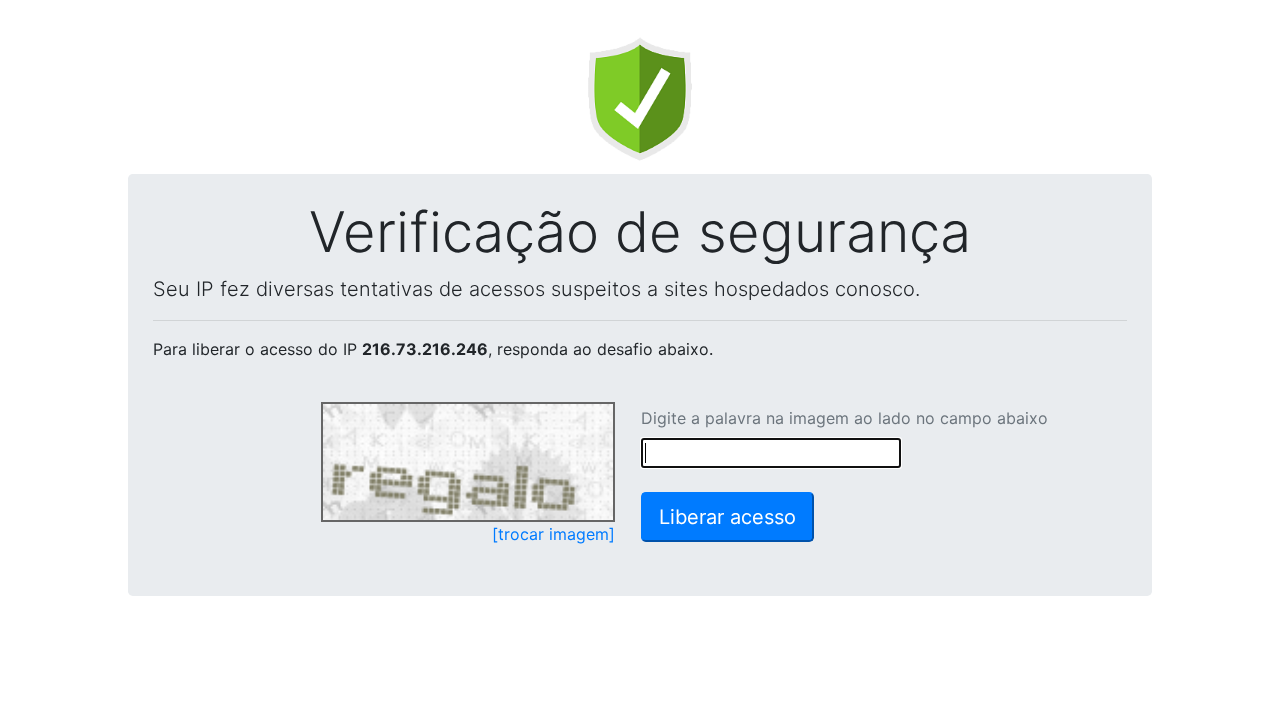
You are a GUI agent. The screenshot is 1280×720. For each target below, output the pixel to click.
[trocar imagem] (553, 534)
